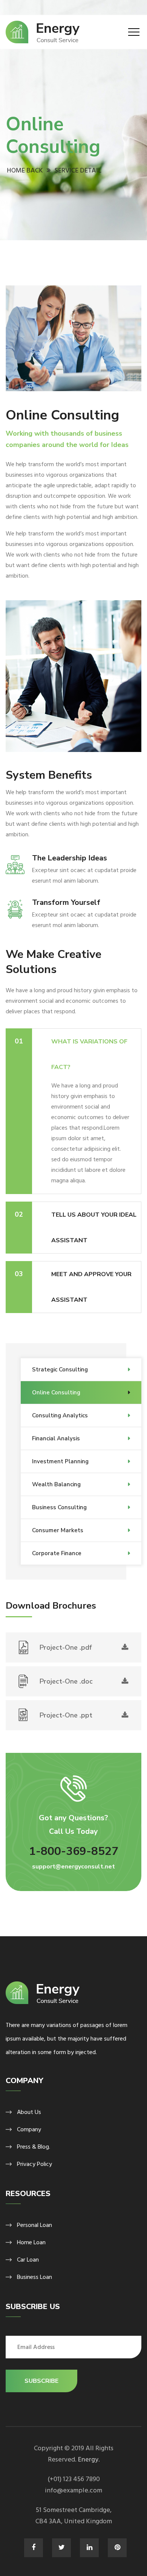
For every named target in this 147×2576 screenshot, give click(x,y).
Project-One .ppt (66, 1715)
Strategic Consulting (60, 1370)
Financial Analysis (56, 1438)
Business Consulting (59, 1507)
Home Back (25, 170)
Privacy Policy (34, 2164)
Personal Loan (34, 2225)
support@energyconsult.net (73, 1867)
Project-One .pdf (66, 1647)
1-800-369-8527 (74, 1851)
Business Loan (34, 2277)
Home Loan (31, 2242)
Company (29, 2129)
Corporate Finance (57, 1553)
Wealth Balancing (56, 1484)
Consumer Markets (58, 1530)
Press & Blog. (34, 2147)
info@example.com (73, 2490)
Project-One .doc (66, 1681)
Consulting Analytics (60, 1415)
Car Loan (28, 2260)
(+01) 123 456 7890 (74, 2479)
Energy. (89, 2459)
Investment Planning (60, 1461)
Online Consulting (56, 1392)
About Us (29, 2112)
